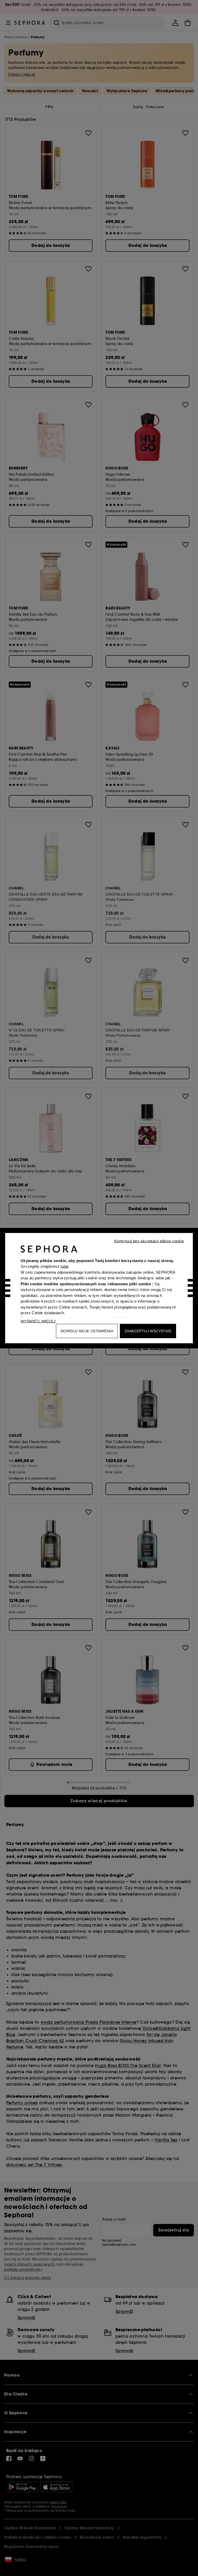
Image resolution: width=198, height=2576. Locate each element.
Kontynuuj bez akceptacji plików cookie (149, 1241)
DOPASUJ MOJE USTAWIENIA (87, 1331)
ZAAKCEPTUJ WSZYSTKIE (148, 1331)
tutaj (64, 1266)
